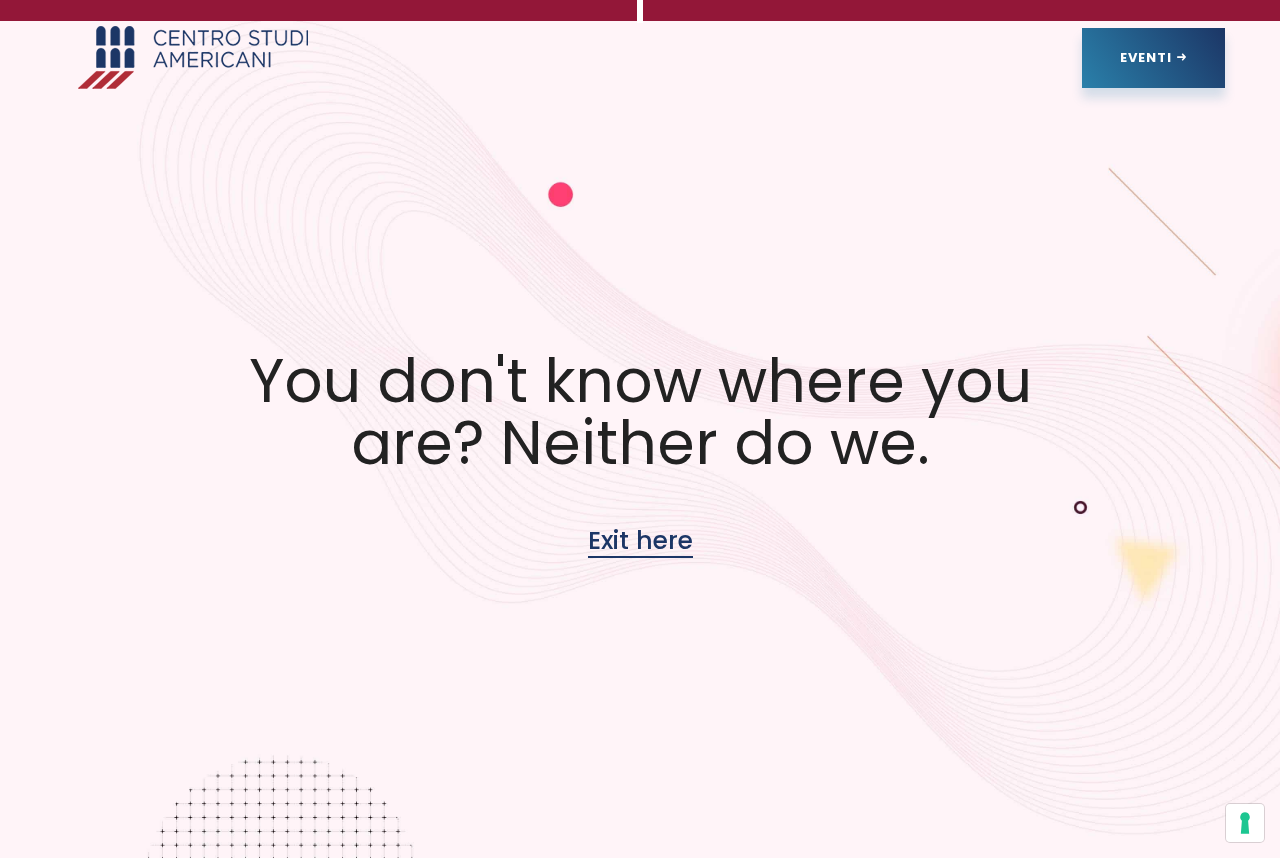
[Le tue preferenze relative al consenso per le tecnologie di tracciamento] (1245, 823)
